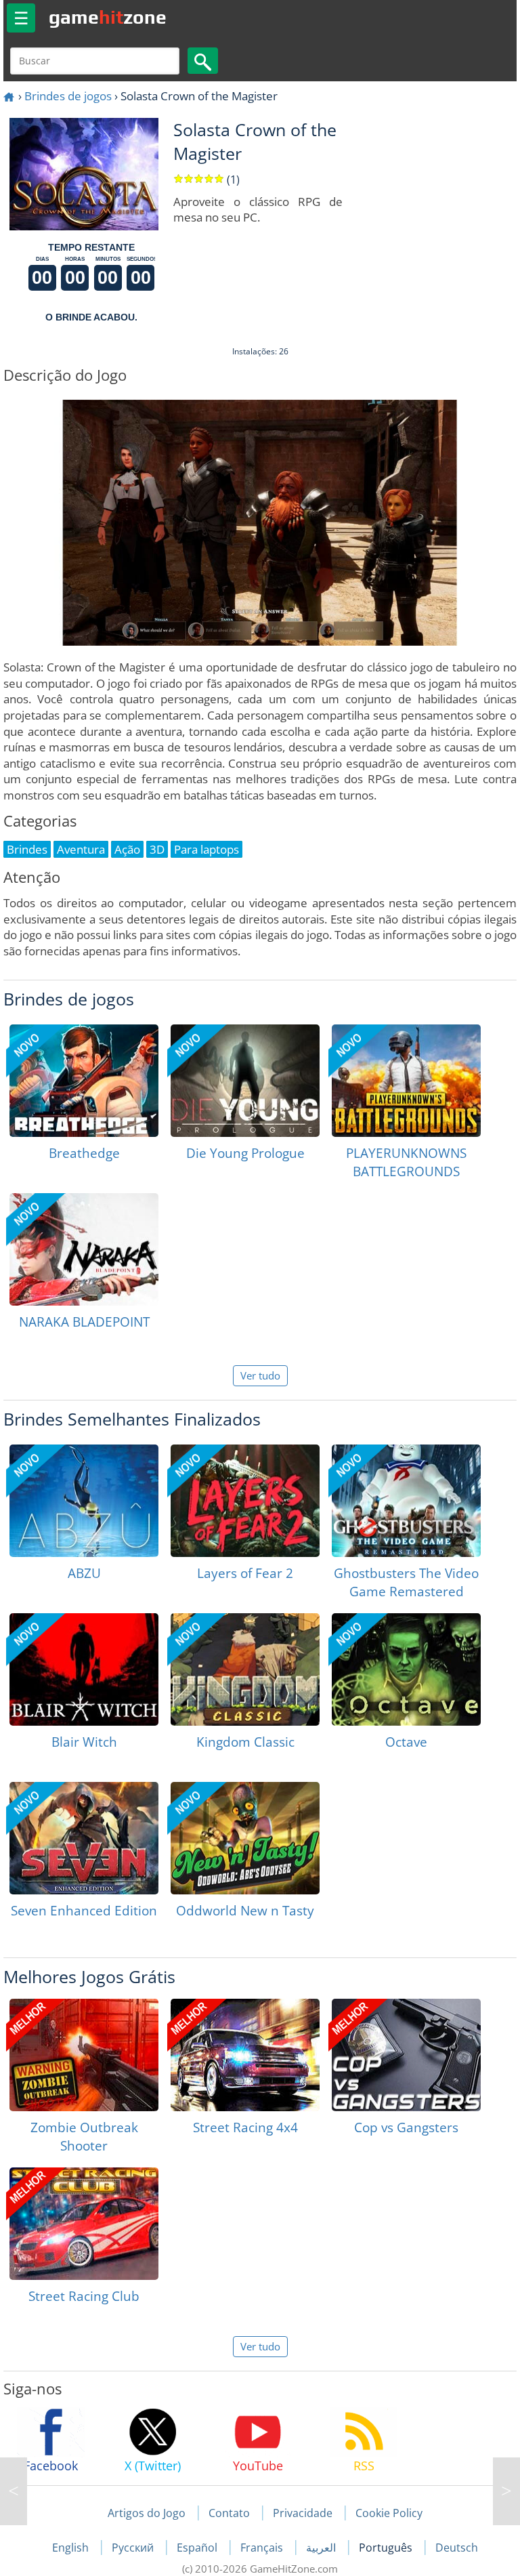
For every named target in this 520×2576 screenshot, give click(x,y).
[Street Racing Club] (84, 2224)
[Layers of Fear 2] (245, 1501)
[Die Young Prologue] (245, 1081)
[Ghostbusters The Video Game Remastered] (406, 1501)
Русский (134, 2548)
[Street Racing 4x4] (245, 2055)
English (72, 2548)
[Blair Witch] (84, 1669)
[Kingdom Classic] (245, 1669)
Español (198, 2548)
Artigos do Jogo (147, 2513)
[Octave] (406, 1669)
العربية (322, 2548)
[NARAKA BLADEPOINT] (84, 1249)
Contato (229, 2513)
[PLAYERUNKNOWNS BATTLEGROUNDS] (406, 1081)
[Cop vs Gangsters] (406, 2055)
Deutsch (457, 2548)
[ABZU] (84, 1501)
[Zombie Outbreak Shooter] (84, 2055)
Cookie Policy (389, 2513)
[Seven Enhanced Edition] (84, 1838)
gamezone (108, 17)
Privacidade (303, 2513)
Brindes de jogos (68, 96)
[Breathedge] (84, 1081)
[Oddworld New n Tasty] (245, 1838)
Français (263, 2548)
